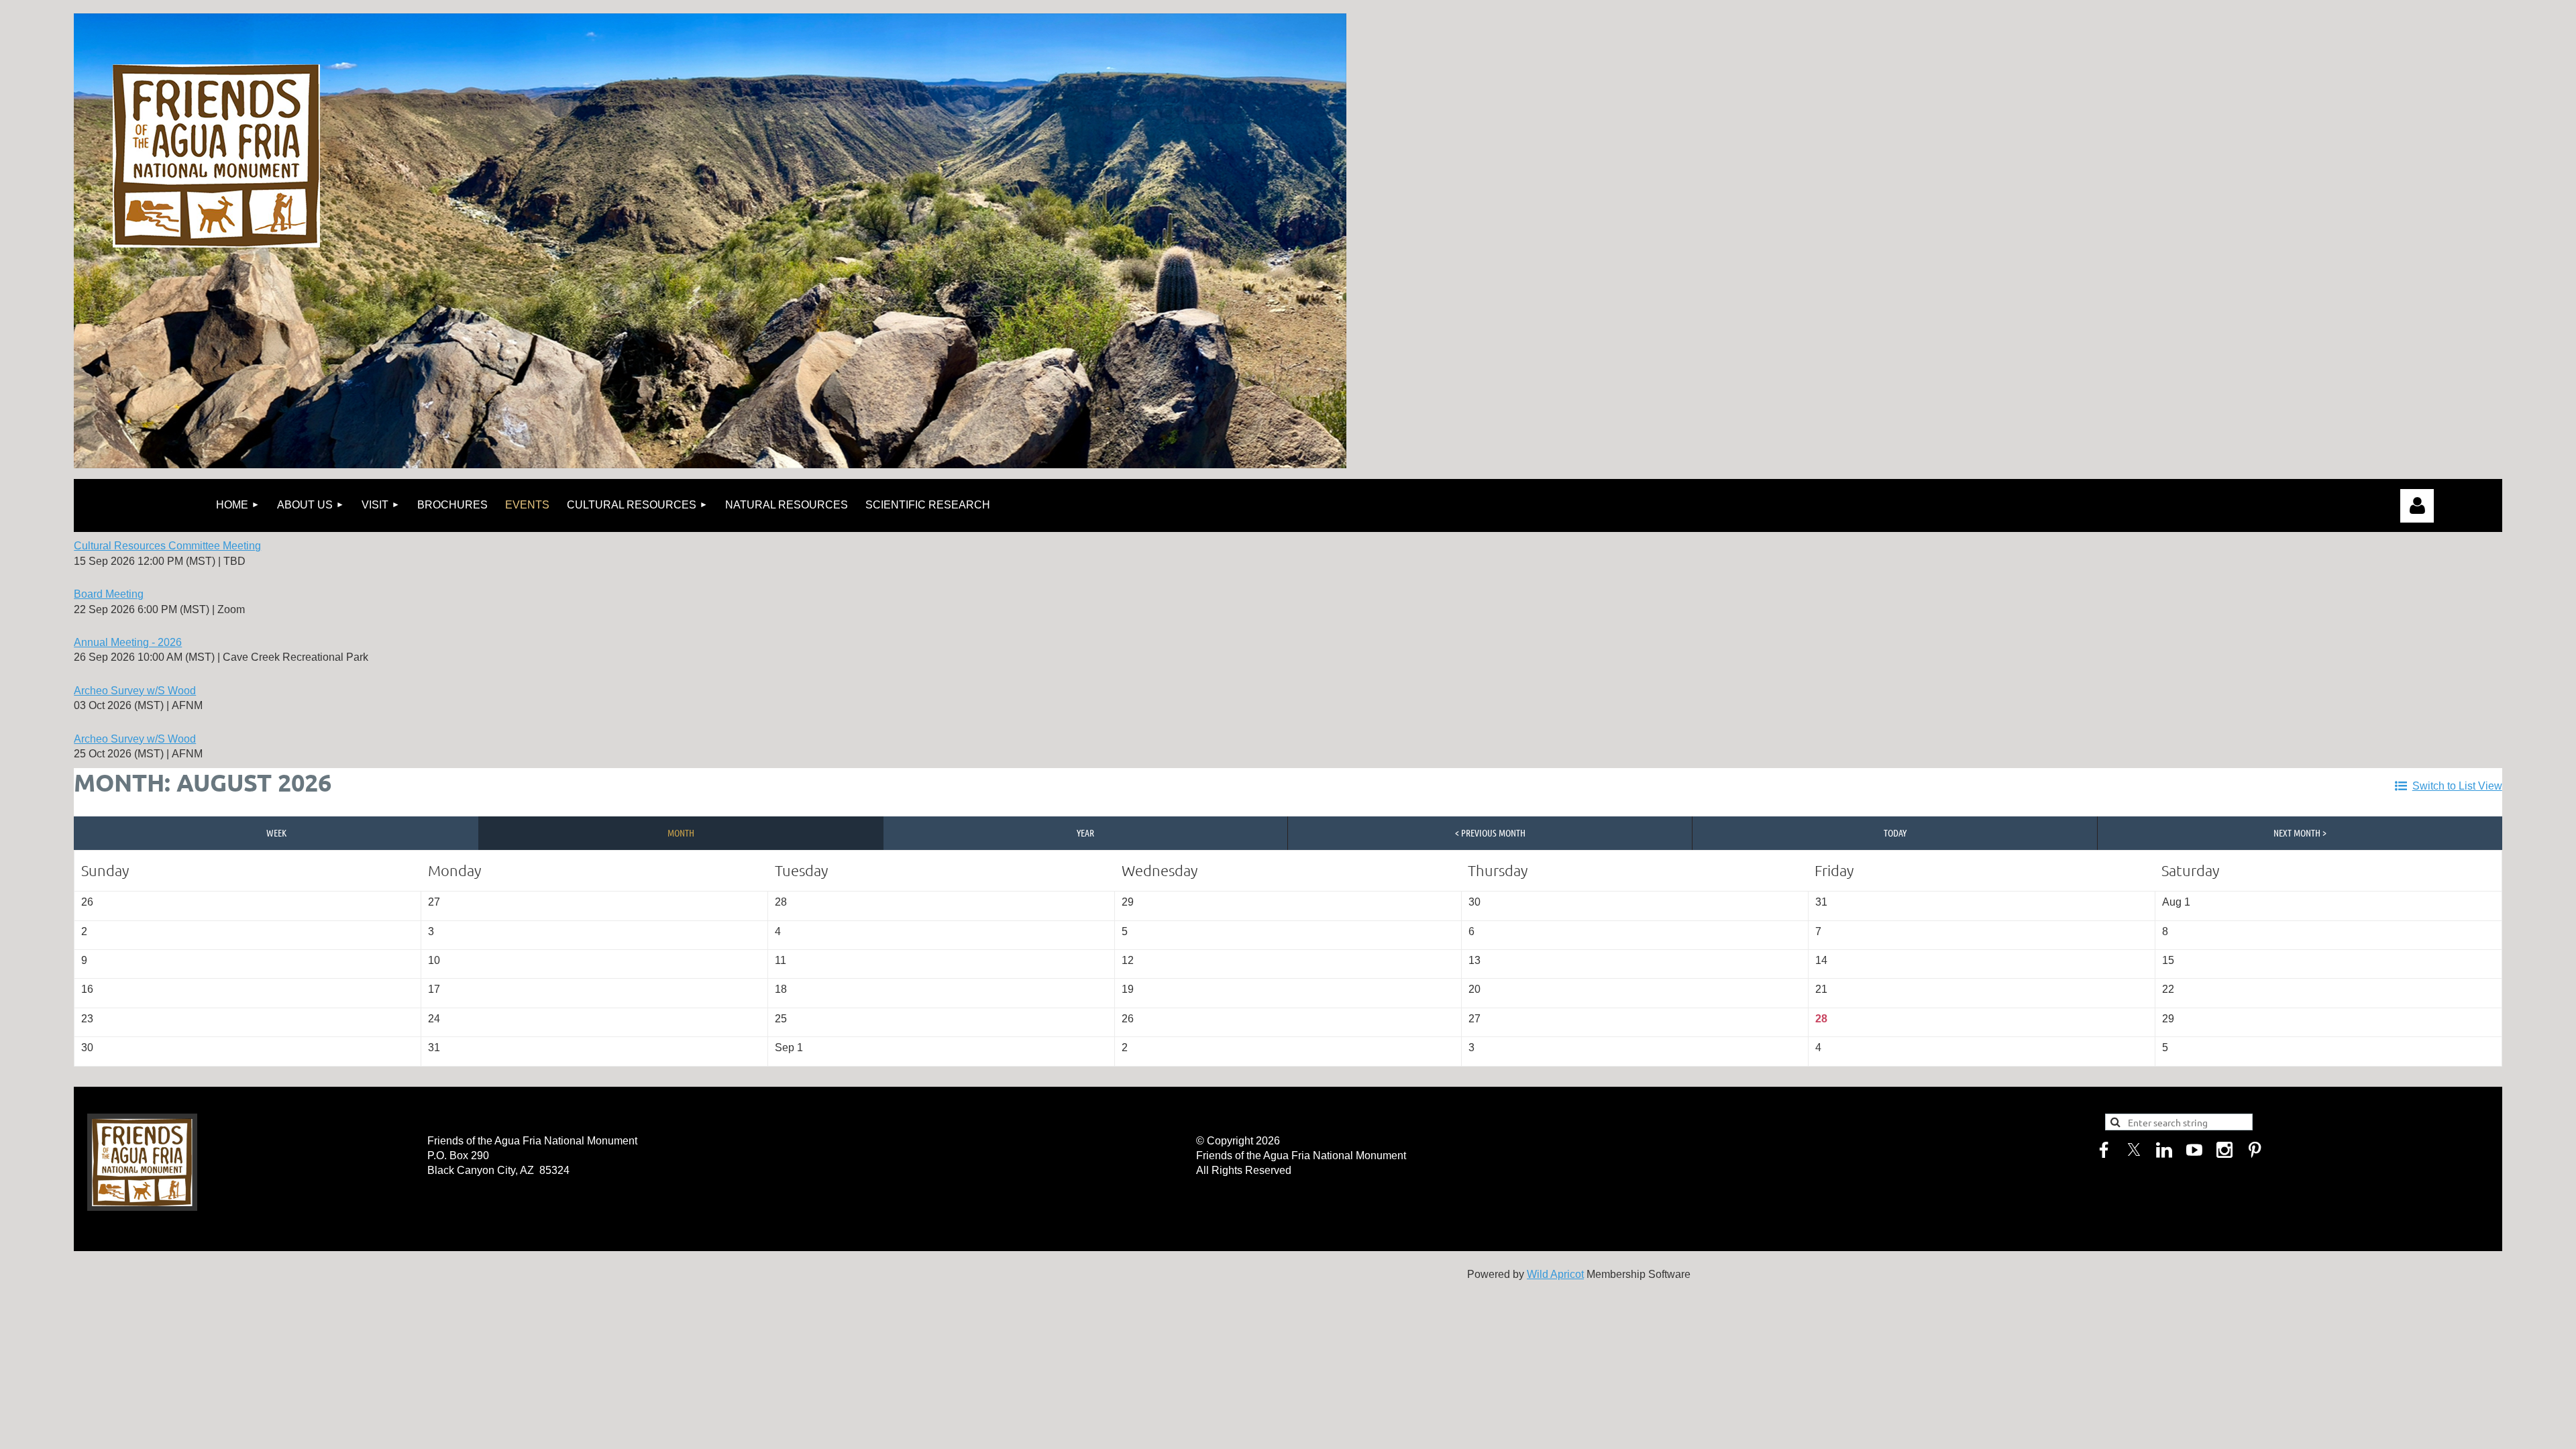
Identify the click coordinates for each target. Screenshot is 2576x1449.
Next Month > (2300, 833)
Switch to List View (2457, 786)
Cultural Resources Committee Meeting (167, 546)
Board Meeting (109, 594)
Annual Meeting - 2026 (128, 642)
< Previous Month (1490, 833)
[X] (2134, 1150)
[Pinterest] (2255, 1150)
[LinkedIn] (2164, 1150)
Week (276, 833)
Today (1895, 833)
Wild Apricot (1555, 1274)
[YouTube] (2194, 1150)
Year (1085, 833)
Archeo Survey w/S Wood (135, 691)
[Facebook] (2104, 1150)
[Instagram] (2224, 1150)
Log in (2417, 506)
